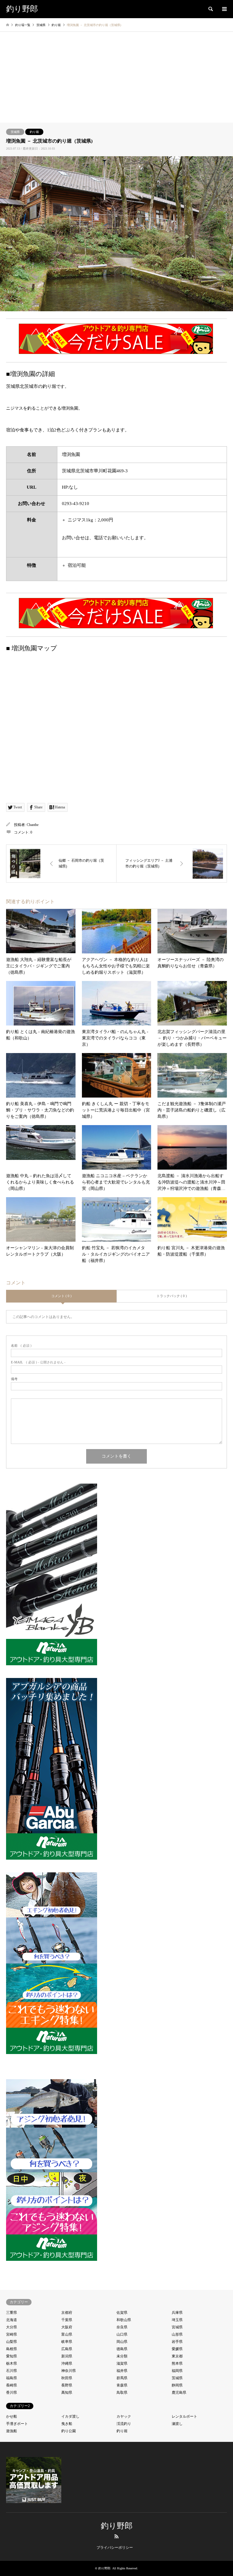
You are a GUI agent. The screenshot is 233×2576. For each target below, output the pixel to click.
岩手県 (177, 2342)
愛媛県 (177, 2349)
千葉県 (67, 2320)
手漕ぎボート (17, 2424)
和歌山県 (124, 2320)
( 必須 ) (21, 1346)
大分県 (12, 2327)
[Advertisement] (116, 77)
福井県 (122, 2371)
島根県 (12, 2349)
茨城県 (15, 132)
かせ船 (12, 2416)
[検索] (210, 9)
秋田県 (67, 2378)
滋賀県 (122, 2363)
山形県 (177, 2334)
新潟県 (67, 2356)
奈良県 (122, 2327)
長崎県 (12, 2385)
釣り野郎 (117, 2526)
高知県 (67, 2393)
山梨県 (12, 2342)
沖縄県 (67, 2363)
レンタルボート (184, 2416)
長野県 (67, 2385)
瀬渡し (177, 2424)
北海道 (12, 2320)
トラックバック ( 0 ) (172, 1296)
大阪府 (67, 2327)
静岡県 (177, 2385)
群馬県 (122, 2378)
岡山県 (122, 2342)
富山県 (67, 2334)
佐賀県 (122, 2313)
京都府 (67, 2313)
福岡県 (177, 2371)
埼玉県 (177, 2320)
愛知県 (12, 2356)
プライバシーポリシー (115, 2548)
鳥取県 (122, 2393)
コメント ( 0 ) (61, 1296)
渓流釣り (124, 2424)
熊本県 (177, 2363)
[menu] (224, 9)
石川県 (12, 2371)
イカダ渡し (70, 2416)
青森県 (122, 2385)
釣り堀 (34, 132)
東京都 (177, 2356)
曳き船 (67, 2424)
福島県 (12, 2378)
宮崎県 (12, 2334)
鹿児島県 (179, 2393)
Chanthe (33, 825)
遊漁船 (12, 2431)
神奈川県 (69, 2371)
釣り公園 (69, 2431)
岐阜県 (67, 2342)
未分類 (122, 2356)
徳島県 (122, 2349)
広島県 (67, 2349)
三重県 (12, 2313)
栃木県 (12, 2363)
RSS (116, 2536)
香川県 (12, 2393)
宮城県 (177, 2327)
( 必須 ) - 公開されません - (38, 1362)
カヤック (124, 2416)
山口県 (122, 2334)
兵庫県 (177, 2313)
